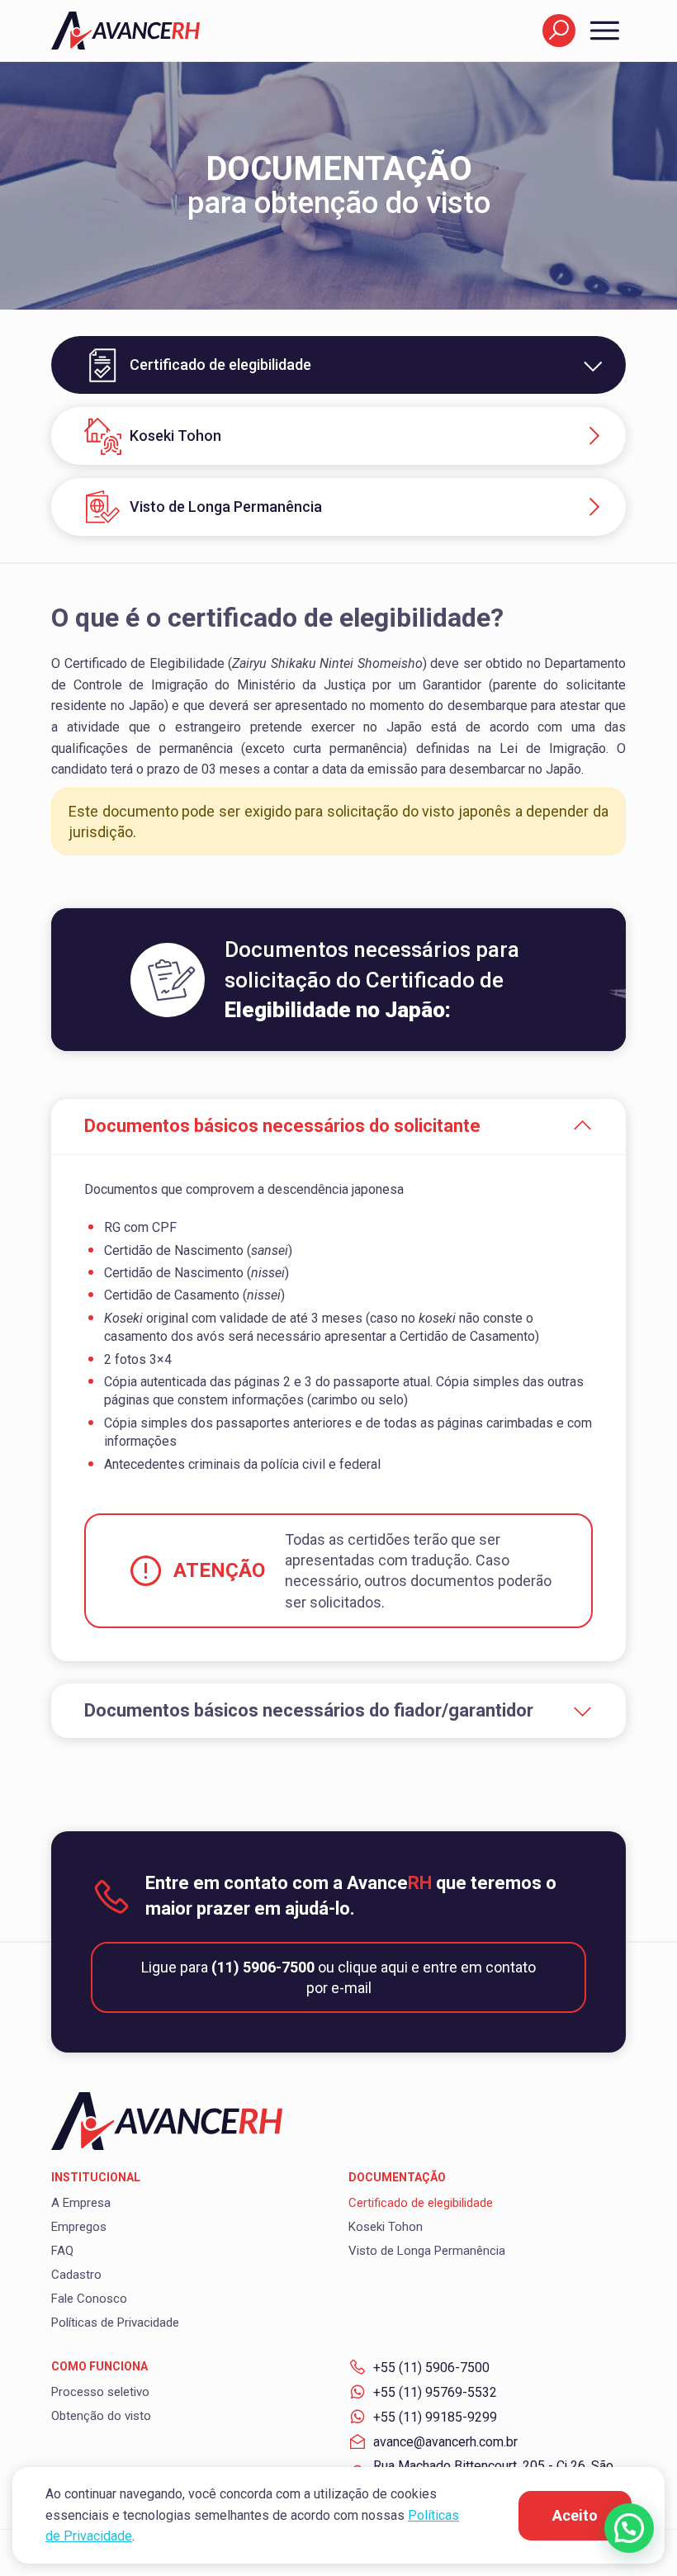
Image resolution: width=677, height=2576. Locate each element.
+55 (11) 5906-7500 (431, 2368)
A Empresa (81, 2203)
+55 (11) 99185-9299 (435, 2417)
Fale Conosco (89, 2299)
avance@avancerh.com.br (445, 2442)
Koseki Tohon (175, 436)
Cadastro (76, 2275)
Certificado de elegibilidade (421, 2203)
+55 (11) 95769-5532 (435, 2392)
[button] (629, 2528)
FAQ (62, 2251)
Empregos (79, 2227)
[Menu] (601, 31)
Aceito (575, 2515)
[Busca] (559, 31)
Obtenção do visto (101, 2416)
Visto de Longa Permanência (226, 507)
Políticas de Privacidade (115, 2323)
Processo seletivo (100, 2392)
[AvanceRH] (125, 30)
